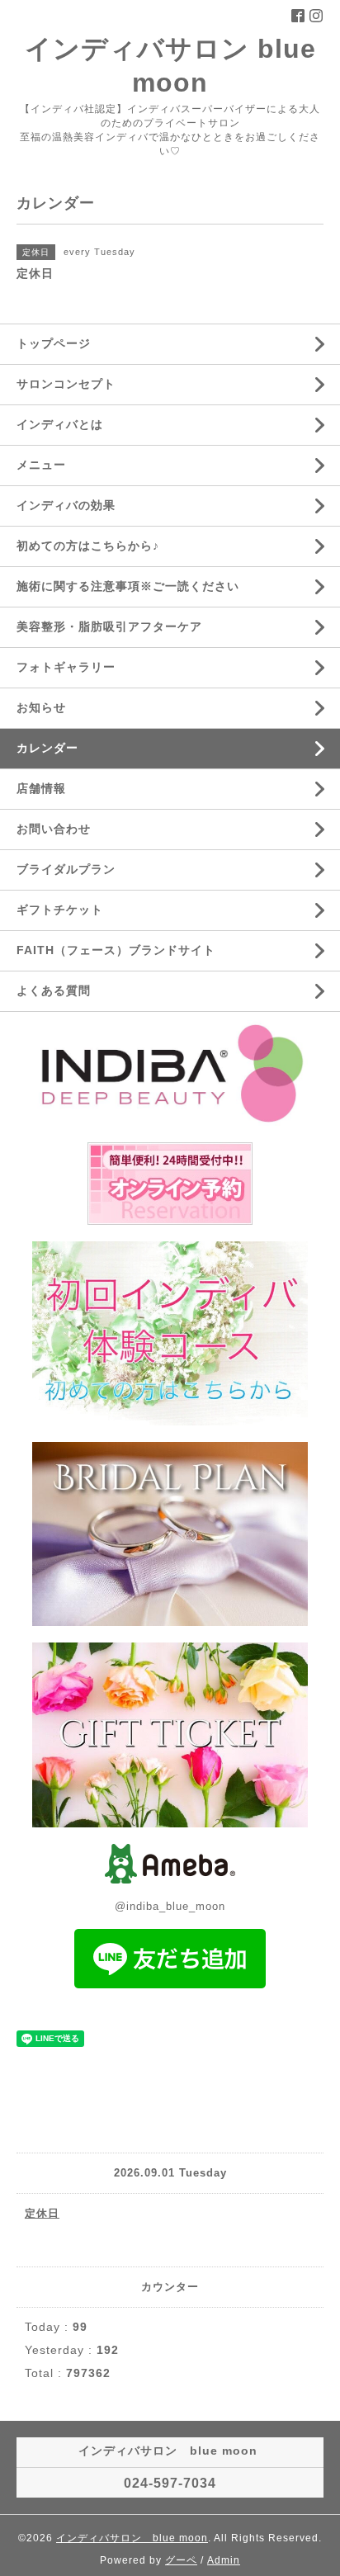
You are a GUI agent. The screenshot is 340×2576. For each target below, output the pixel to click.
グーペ (181, 2560)
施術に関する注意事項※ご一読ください (128, 586)
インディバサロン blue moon (132, 2538)
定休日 (42, 2213)
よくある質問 (54, 990)
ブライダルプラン (66, 869)
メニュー (41, 465)
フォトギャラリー (66, 667)
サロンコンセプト (66, 384)
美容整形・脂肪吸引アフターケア (109, 626)
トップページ (54, 343)
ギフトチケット (60, 910)
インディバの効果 (66, 505)
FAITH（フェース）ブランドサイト (116, 950)
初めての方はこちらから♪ (88, 546)
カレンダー (47, 748)
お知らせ (41, 707)
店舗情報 (41, 788)
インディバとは (60, 424)
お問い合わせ (54, 829)
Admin (224, 2560)
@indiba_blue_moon (170, 1906)
